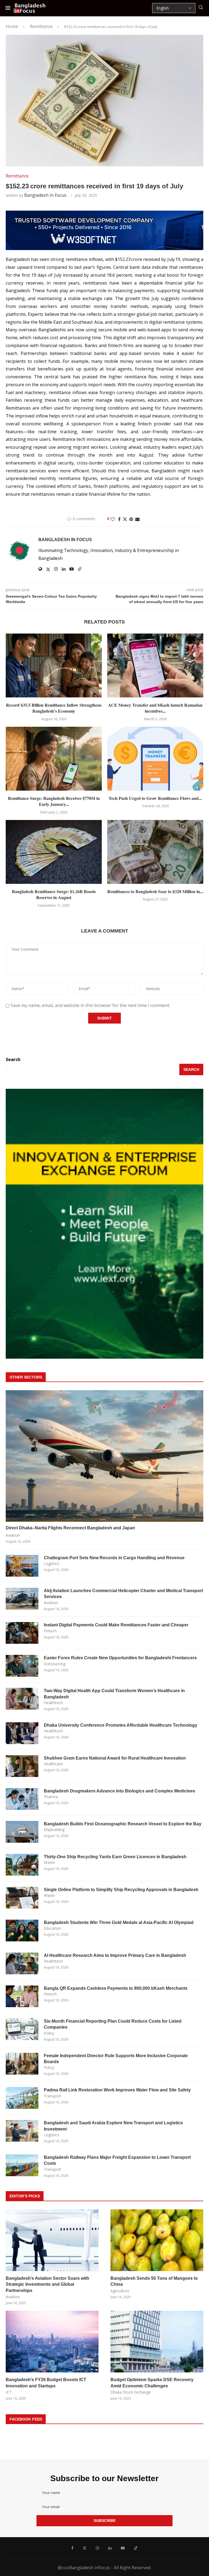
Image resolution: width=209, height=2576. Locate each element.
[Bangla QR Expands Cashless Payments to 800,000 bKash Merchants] (22, 1996)
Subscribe (105, 2521)
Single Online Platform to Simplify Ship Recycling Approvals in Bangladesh (121, 1890)
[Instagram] (97, 2548)
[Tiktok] (136, 2548)
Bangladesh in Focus (45, 195)
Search (13, 1059)
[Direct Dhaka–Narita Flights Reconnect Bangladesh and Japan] (104, 1456)
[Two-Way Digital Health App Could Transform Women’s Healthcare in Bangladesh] (22, 1699)
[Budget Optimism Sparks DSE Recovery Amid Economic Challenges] (157, 2342)
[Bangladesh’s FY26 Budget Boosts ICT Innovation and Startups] (52, 2342)
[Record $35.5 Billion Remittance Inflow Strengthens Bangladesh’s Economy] (54, 665)
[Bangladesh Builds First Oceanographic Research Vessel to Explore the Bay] (22, 1832)
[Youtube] (123, 2548)
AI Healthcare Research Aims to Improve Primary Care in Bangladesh (115, 1955)
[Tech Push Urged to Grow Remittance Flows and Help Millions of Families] (155, 759)
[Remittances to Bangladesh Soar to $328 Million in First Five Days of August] (155, 852)
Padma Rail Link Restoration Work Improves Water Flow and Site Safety (117, 2090)
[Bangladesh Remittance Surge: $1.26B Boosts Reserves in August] (54, 852)
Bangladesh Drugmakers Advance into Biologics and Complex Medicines (119, 1791)
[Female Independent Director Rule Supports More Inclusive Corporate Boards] (22, 2064)
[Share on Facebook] (119, 519)
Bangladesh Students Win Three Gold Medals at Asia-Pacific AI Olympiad (119, 1922)
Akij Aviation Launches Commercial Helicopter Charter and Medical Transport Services (123, 1594)
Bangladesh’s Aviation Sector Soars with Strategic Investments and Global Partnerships (47, 2284)
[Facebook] (72, 2548)
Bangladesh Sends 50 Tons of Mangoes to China (154, 2281)
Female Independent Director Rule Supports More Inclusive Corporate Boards (116, 2059)
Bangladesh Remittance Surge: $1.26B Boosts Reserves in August (54, 894)
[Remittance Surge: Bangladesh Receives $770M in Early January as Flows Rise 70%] (54, 759)
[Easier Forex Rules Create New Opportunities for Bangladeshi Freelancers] (22, 1666)
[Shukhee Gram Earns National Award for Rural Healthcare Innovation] (22, 1766)
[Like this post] (113, 519)
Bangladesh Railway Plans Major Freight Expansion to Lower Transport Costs (117, 2160)
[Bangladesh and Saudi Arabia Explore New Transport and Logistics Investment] (22, 2131)
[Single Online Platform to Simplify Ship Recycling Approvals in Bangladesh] (22, 1898)
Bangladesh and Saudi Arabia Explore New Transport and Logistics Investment (113, 2126)
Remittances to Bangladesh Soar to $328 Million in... (155, 891)
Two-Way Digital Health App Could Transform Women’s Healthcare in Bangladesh (114, 1694)
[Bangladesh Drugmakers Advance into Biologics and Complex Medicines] (22, 1799)
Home (12, 26)
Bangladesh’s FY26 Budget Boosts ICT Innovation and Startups (46, 2383)
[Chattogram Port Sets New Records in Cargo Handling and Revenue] (22, 1566)
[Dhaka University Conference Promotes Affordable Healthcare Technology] (22, 1733)
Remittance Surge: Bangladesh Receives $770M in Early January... (54, 801)
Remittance (41, 26)
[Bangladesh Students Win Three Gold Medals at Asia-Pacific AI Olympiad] (22, 1931)
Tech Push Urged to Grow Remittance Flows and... (155, 798)
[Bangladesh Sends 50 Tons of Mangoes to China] (157, 2240)
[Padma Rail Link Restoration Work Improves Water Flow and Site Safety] (22, 2098)
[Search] (201, 8)
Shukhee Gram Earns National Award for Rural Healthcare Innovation (115, 1758)
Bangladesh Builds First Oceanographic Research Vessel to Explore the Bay (123, 1824)
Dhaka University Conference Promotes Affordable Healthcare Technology (121, 1725)
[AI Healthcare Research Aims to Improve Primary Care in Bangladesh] (22, 1963)
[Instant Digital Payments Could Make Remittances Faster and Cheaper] (22, 1633)
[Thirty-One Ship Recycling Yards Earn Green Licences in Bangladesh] (22, 1865)
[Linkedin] (110, 2548)
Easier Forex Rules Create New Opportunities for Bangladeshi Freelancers (120, 1658)
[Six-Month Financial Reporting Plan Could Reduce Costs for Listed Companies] (22, 2029)
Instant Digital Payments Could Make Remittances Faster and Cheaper (116, 1625)
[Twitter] (85, 2548)
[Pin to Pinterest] (131, 519)
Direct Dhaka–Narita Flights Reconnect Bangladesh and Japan (70, 1528)
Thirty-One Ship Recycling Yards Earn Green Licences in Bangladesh (115, 1857)
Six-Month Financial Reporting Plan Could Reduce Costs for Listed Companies (113, 2024)
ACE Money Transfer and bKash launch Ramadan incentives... (155, 708)
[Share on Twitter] (125, 519)
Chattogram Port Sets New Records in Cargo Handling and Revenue (114, 1558)
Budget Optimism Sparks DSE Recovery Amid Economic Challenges (152, 2383)
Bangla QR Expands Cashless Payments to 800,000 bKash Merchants (116, 1988)
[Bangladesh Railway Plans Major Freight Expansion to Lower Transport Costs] (22, 2165)
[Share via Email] (137, 519)
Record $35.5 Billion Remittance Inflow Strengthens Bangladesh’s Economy (54, 708)
